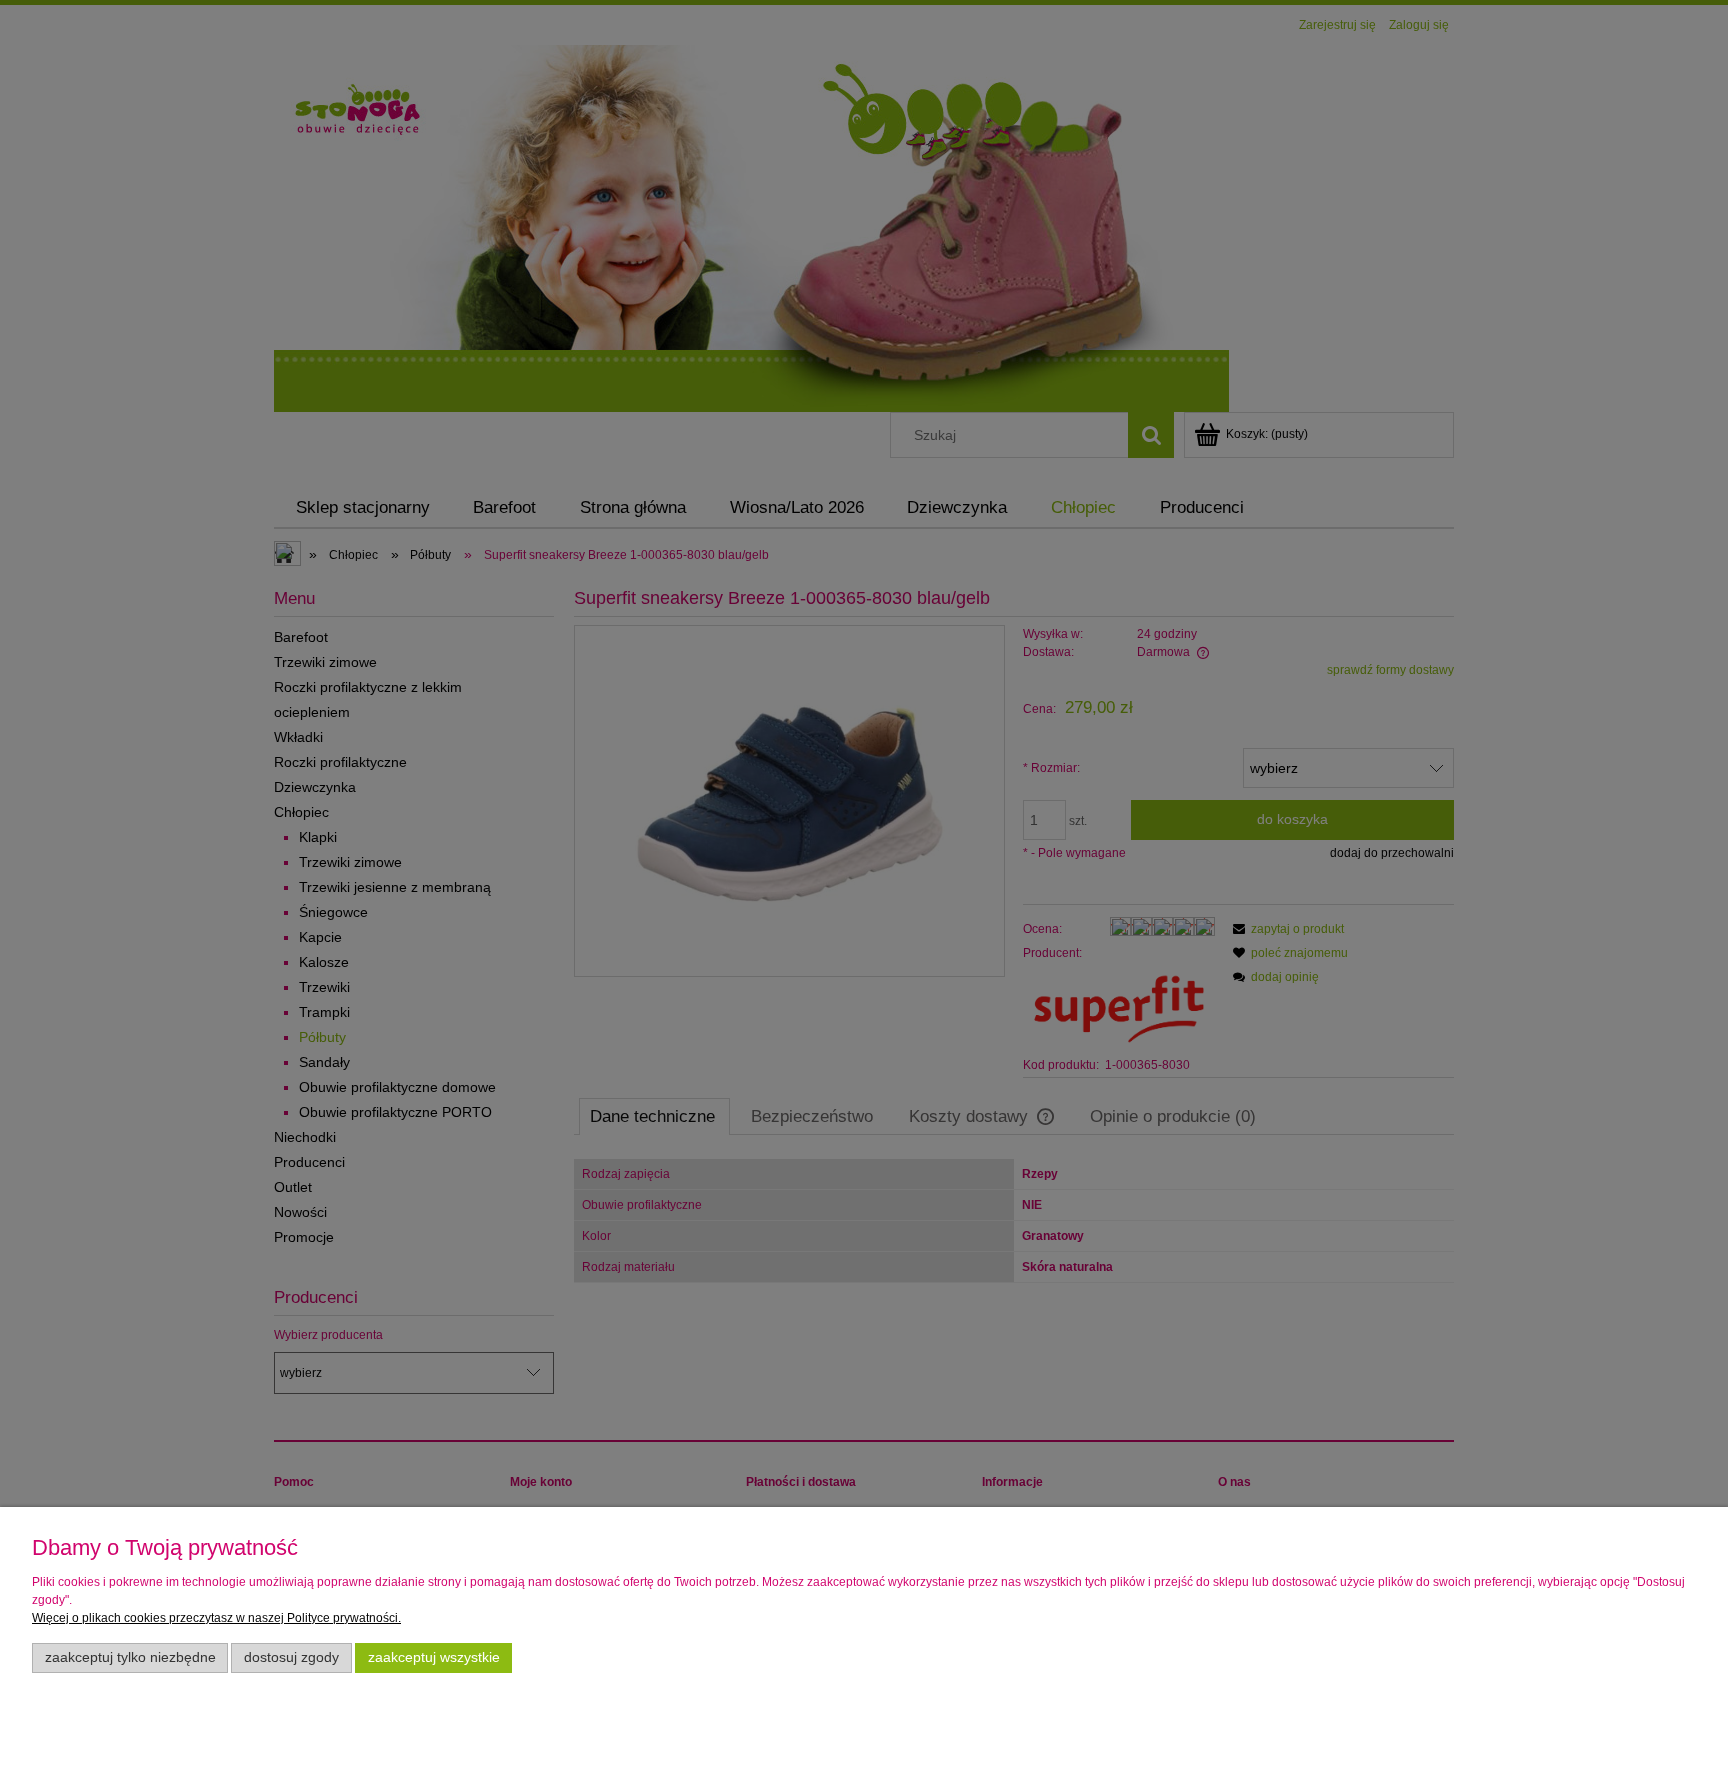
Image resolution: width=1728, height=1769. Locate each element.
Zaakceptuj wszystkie (434, 1657)
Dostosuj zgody (291, 1657)
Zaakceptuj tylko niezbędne (130, 1657)
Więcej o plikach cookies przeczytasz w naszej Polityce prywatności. (216, 1618)
